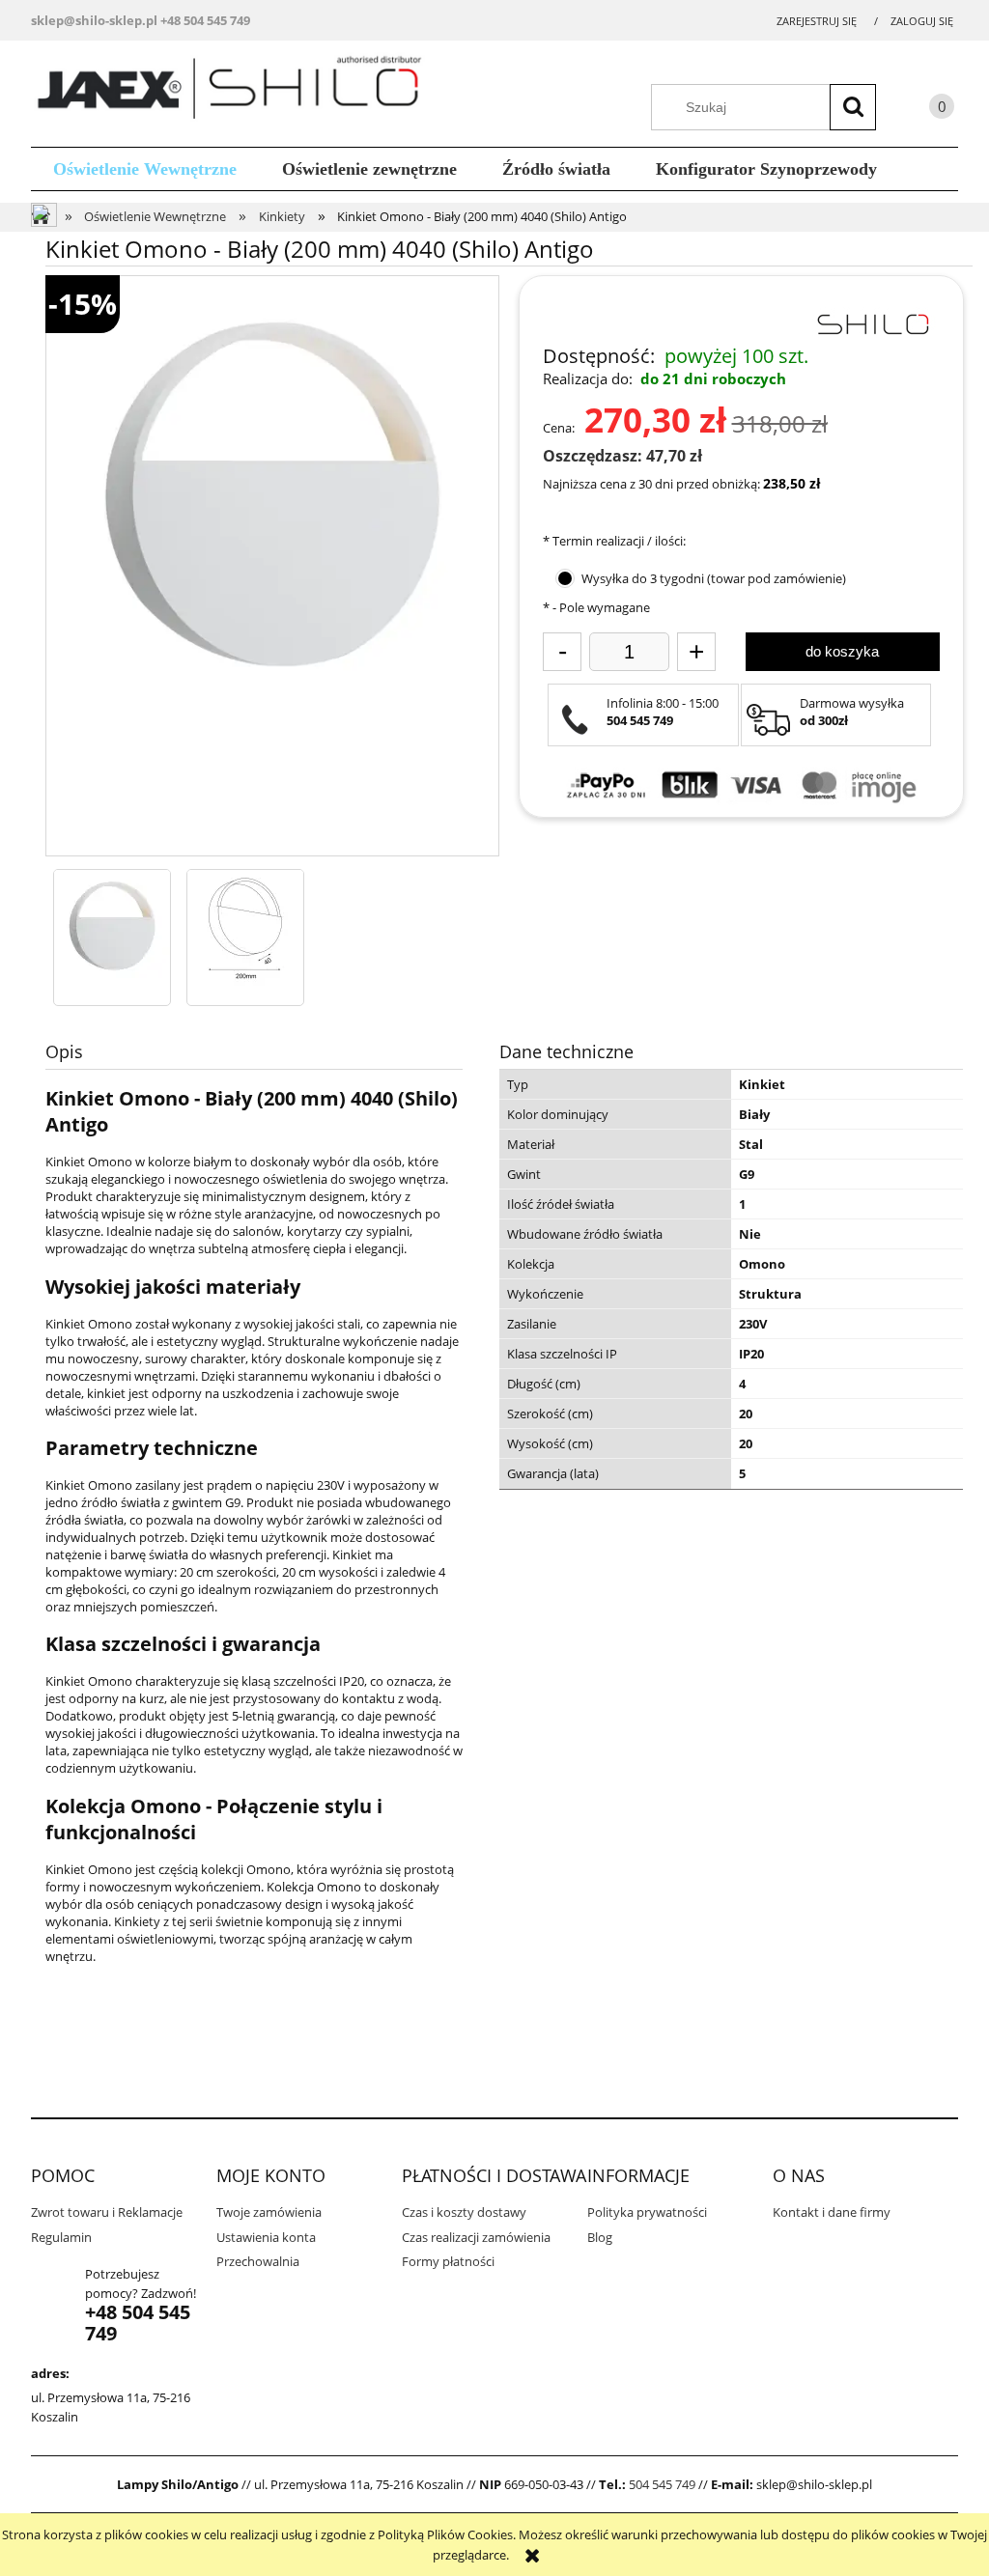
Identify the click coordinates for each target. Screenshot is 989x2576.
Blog (600, 2237)
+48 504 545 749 (205, 20)
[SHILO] (872, 322)
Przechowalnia (258, 2261)
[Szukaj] (853, 107)
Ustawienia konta (266, 2237)
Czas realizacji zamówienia (476, 2237)
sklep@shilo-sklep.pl (94, 20)
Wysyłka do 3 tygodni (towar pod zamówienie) (714, 578)
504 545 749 (662, 2484)
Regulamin (61, 2237)
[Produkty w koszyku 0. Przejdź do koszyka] (922, 110)
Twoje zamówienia (269, 2212)
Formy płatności (448, 2261)
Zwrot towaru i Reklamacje (107, 2212)
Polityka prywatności (647, 2212)
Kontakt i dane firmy (832, 2212)
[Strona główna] (236, 91)
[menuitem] (145, 169)
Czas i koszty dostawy (464, 2212)
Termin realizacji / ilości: (614, 541)
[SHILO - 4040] (112, 928)
